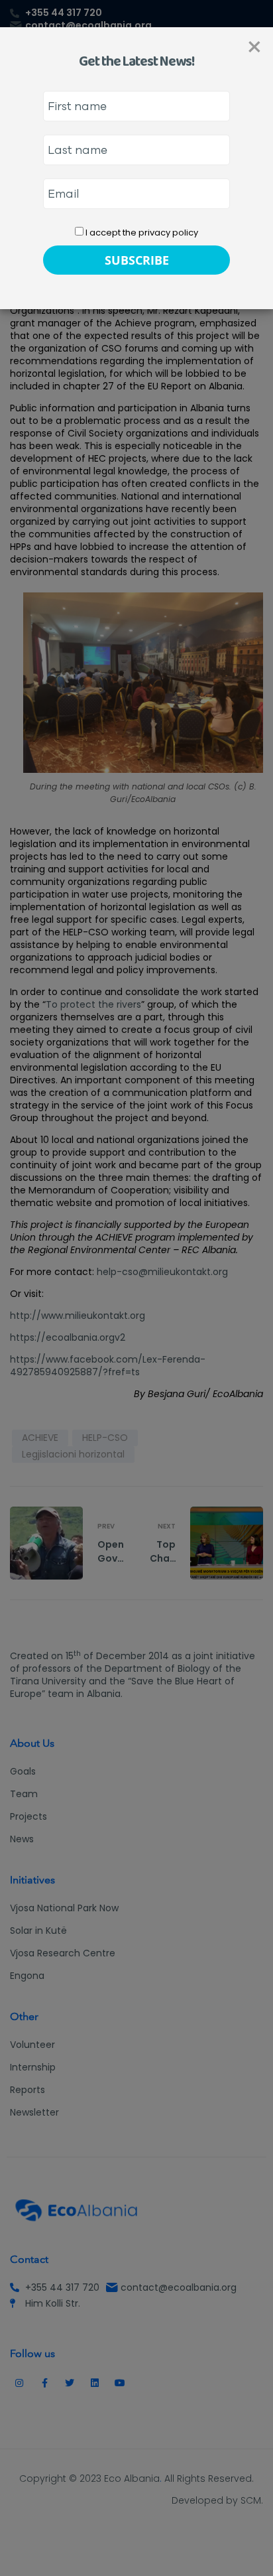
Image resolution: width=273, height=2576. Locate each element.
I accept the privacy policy (141, 233)
